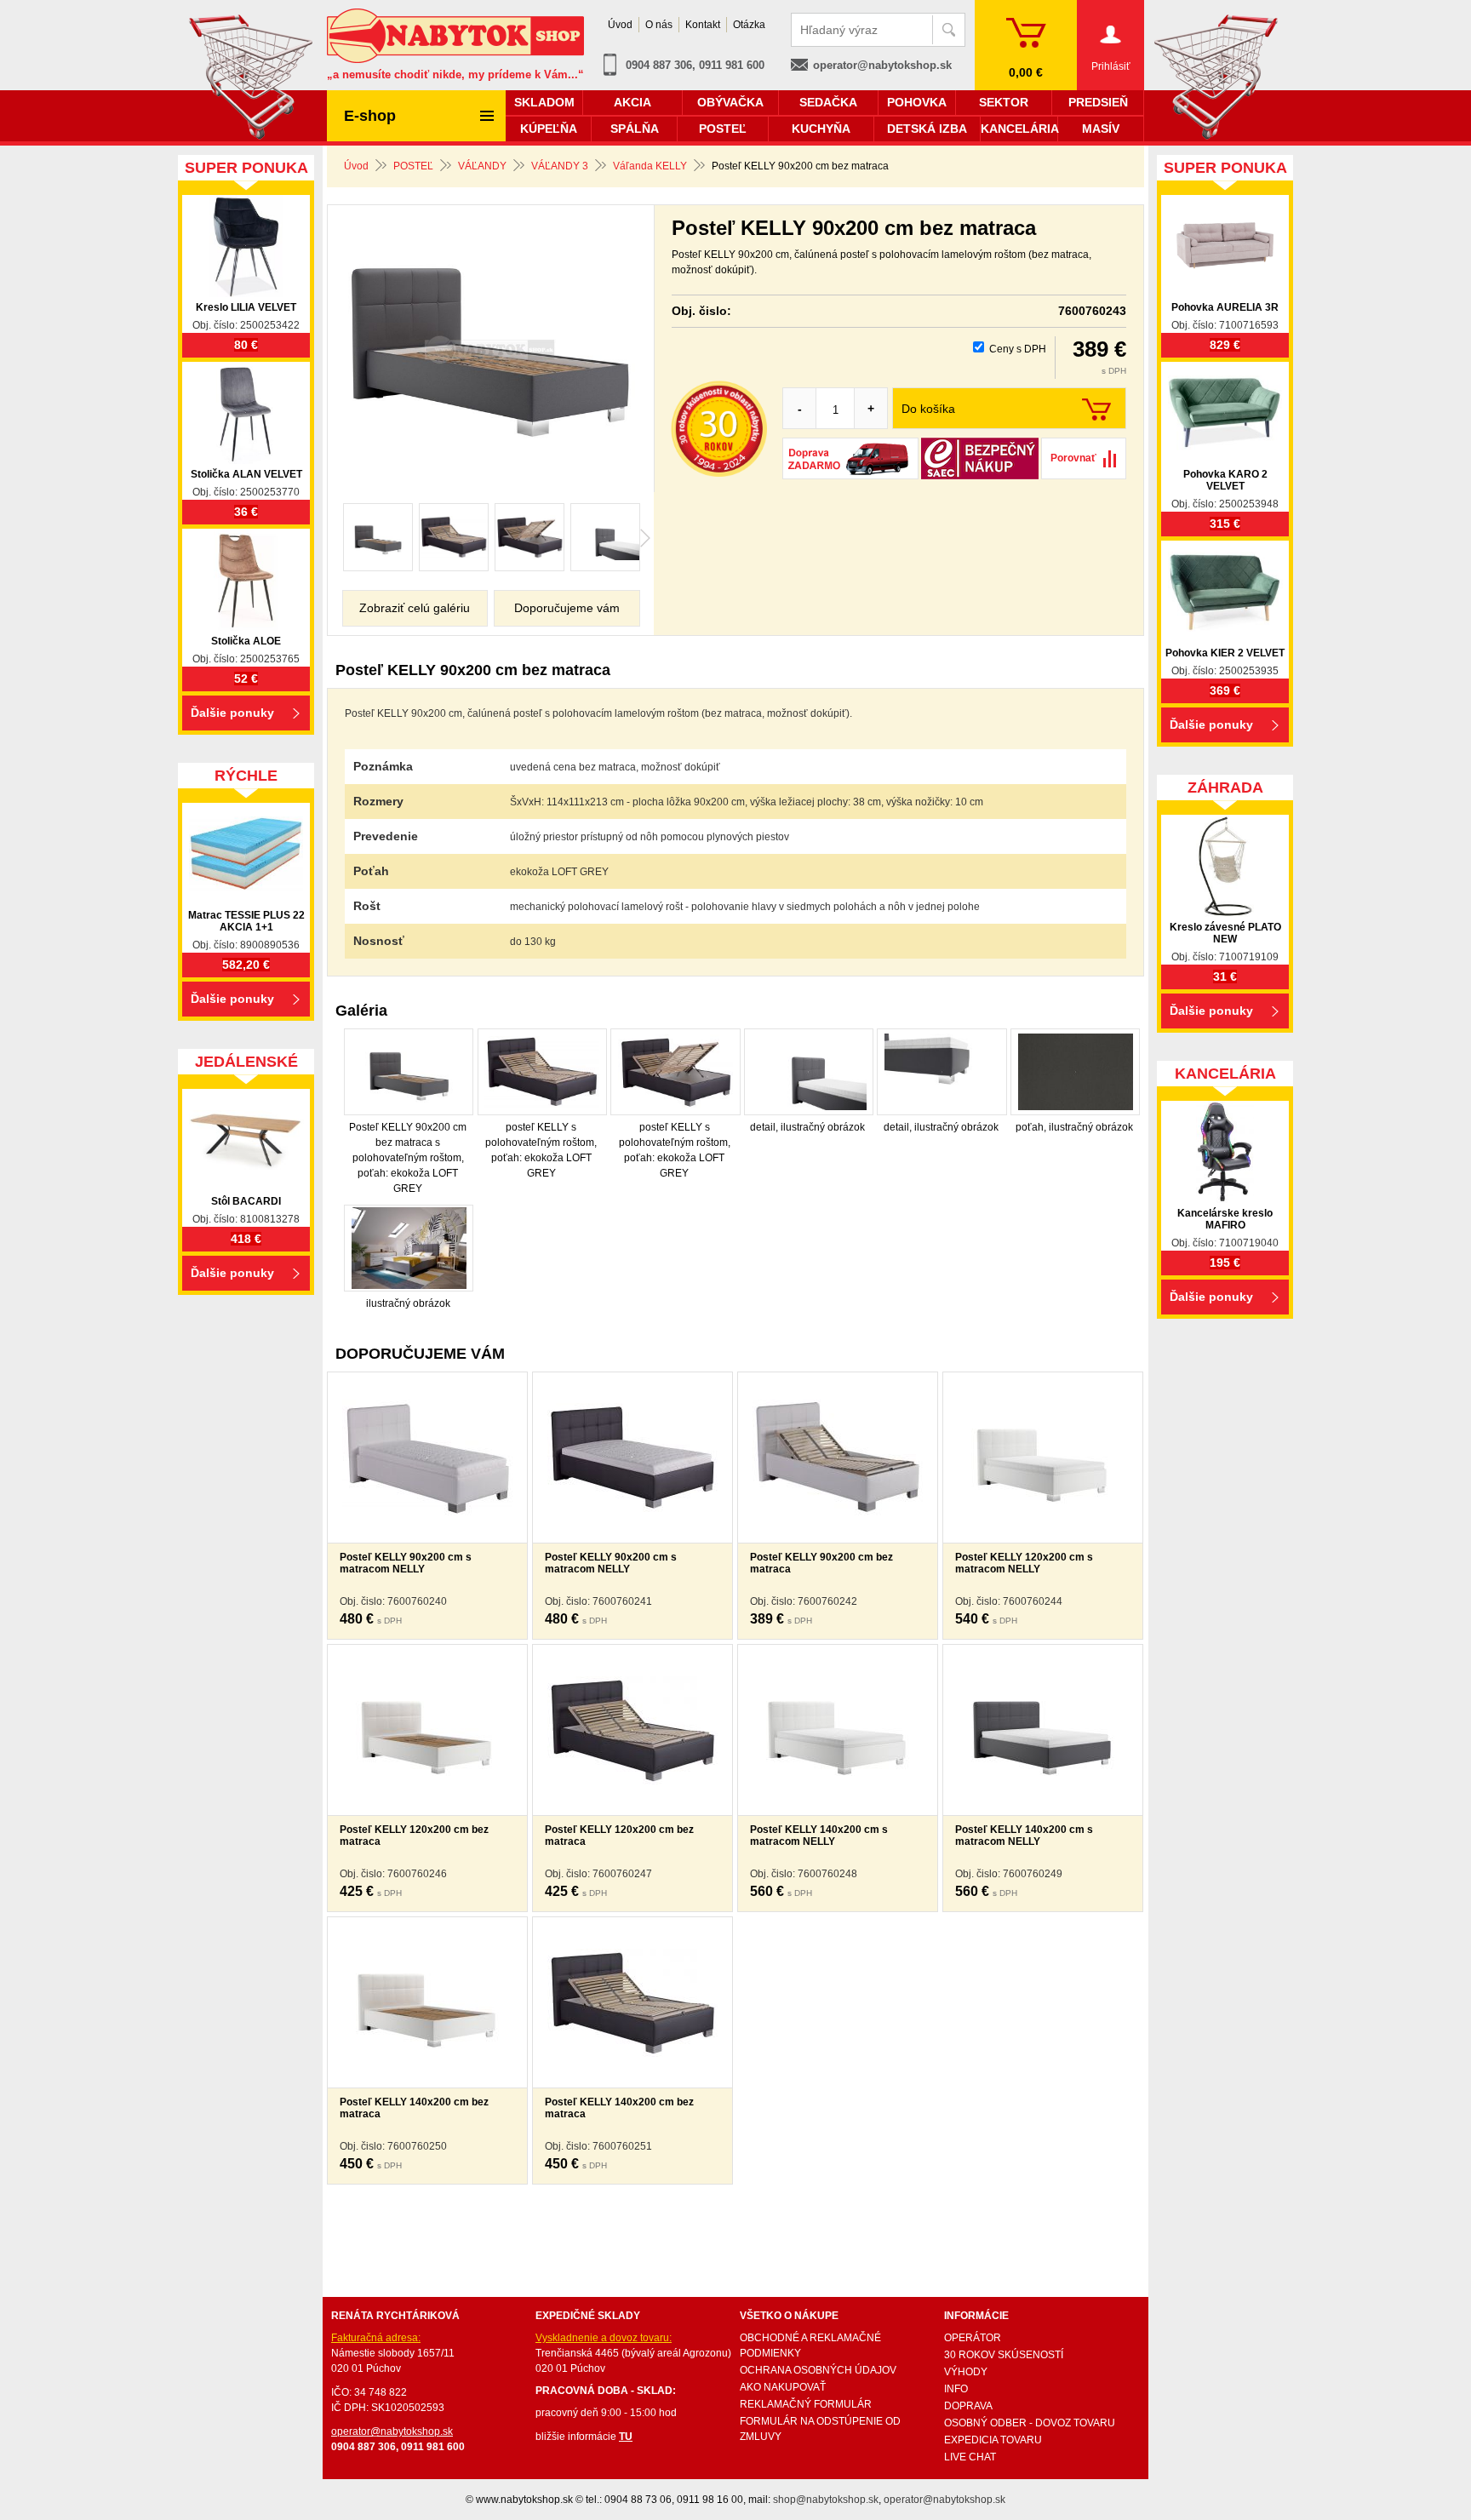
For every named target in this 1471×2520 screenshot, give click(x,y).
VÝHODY (966, 2372)
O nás (659, 25)
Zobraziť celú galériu (415, 608)
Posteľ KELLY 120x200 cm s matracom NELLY (1024, 1563)
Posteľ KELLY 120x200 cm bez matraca (414, 1836)
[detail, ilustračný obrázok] (605, 537)
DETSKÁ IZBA (927, 129)
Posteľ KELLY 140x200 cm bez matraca (414, 2108)
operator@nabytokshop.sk (882, 65)
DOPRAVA (968, 2406)
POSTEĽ (413, 166)
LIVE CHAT (970, 2457)
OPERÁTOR (973, 2338)
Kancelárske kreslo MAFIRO (1225, 1219)
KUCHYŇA (821, 129)
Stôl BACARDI (246, 1201)
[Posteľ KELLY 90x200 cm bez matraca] (491, 350)
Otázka (749, 25)
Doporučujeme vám (567, 608)
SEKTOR (1004, 102)
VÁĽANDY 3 (560, 166)
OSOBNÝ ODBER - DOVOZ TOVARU (1030, 2423)
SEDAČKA (828, 102)
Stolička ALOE (246, 641)
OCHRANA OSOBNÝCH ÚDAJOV (818, 2370)
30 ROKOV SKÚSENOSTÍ (1004, 2355)
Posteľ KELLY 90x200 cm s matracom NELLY (406, 1563)
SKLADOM (544, 102)
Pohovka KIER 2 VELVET (1225, 653)
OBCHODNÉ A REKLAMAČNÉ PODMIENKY (810, 2345)
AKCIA (632, 102)
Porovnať (1073, 458)
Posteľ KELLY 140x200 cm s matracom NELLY (819, 1836)
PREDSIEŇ (1098, 102)
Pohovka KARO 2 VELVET (1225, 480)
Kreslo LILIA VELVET (246, 307)
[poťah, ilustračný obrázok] (1075, 1072)
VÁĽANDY (482, 166)
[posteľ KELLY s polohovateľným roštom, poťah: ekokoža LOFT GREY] (454, 537)
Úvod (356, 166)
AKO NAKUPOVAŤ (783, 2387)
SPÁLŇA (635, 129)
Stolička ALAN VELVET (246, 474)
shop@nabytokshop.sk (826, 2500)
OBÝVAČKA (730, 102)
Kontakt (703, 25)
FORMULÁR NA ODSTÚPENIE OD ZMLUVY (820, 2429)
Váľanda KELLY (650, 166)
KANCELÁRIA (1019, 129)
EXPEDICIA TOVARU (993, 2440)
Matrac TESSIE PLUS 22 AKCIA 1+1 (246, 921)
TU (626, 2437)
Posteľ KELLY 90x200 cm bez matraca (821, 1563)
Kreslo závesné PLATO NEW (1225, 933)
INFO (956, 2389)
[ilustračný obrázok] (409, 1248)
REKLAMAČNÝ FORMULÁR (806, 2404)
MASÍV (1101, 129)
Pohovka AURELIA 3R (1225, 307)
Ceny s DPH (1018, 349)
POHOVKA (917, 102)
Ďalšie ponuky (232, 713)
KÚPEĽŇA (549, 129)
